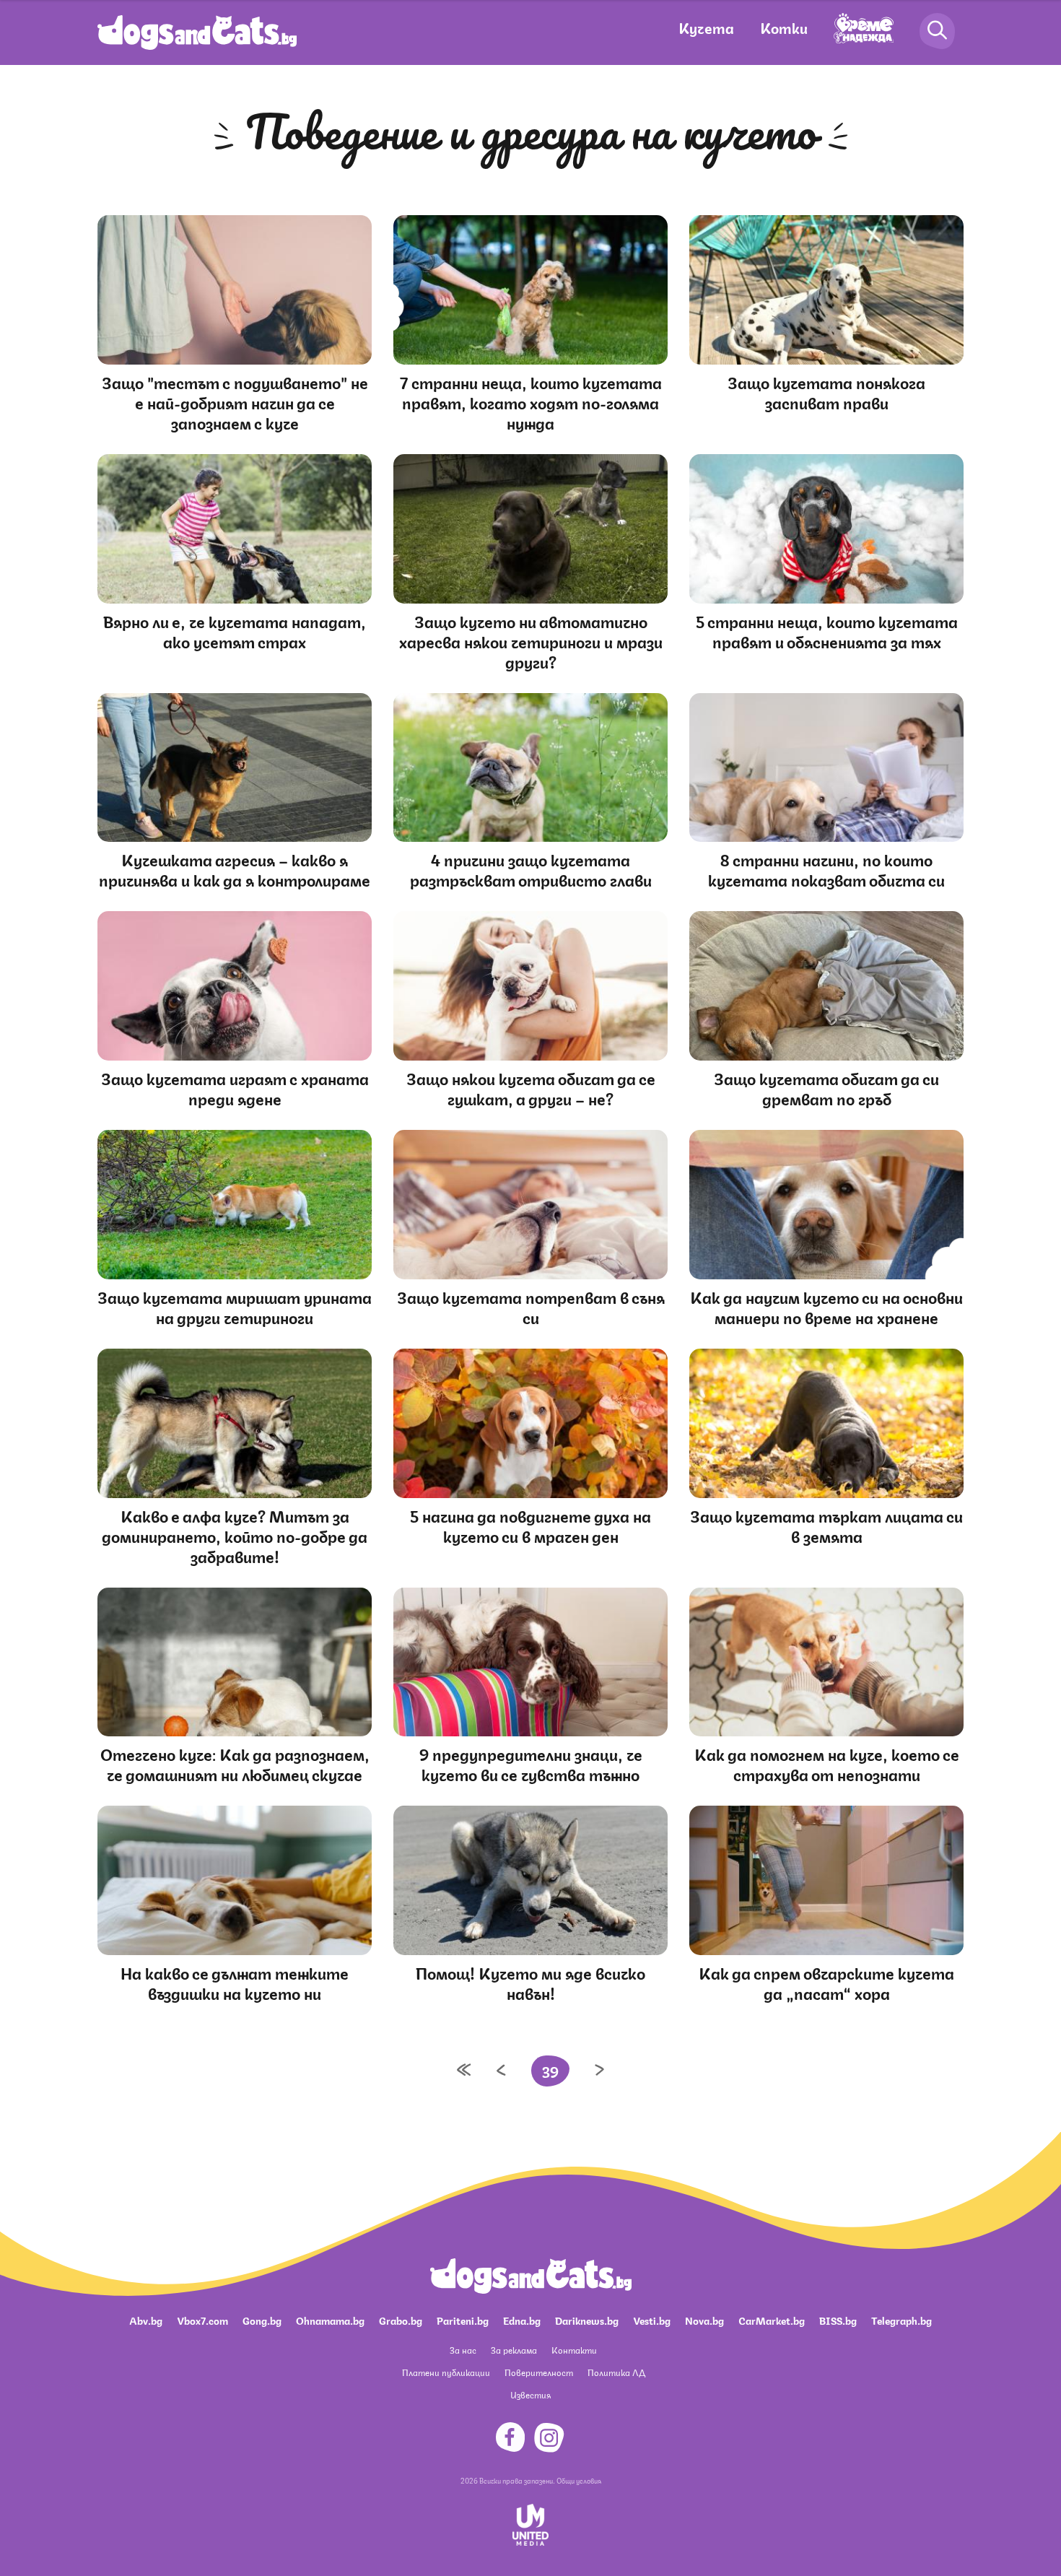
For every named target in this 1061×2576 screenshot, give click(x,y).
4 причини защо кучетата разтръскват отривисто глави (531, 869)
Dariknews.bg (587, 2320)
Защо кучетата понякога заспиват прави (826, 392)
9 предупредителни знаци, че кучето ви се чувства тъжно (531, 1763)
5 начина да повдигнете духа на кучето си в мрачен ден (530, 1525)
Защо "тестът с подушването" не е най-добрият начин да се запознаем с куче (235, 402)
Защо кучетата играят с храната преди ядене (235, 1088)
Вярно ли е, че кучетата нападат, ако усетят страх (235, 631)
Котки (784, 27)
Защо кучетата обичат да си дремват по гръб (826, 1088)
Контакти (574, 2350)
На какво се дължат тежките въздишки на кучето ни (235, 1982)
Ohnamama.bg (330, 2320)
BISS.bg (838, 2320)
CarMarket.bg (772, 2320)
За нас (463, 2350)
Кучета (706, 27)
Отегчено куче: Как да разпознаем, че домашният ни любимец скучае (235, 1763)
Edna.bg (522, 2320)
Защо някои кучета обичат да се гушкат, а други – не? (531, 1088)
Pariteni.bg (463, 2320)
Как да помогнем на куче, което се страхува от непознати (827, 1763)
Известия (530, 2394)
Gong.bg (262, 2320)
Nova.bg (704, 2320)
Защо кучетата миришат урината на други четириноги (235, 1306)
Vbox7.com (202, 2320)
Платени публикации (446, 2372)
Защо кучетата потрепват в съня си (531, 1306)
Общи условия (579, 2480)
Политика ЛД (616, 2372)
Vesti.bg (652, 2320)
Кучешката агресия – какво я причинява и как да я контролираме (235, 869)
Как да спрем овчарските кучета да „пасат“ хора (826, 1982)
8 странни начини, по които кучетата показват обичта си (826, 869)
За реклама (514, 2350)
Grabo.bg (401, 2320)
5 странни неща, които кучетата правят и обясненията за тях (827, 631)
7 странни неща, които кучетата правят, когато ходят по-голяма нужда (531, 402)
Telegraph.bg (901, 2320)
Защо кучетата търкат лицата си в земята (826, 1525)
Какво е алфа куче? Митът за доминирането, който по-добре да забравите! (235, 1535)
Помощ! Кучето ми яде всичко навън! (530, 1982)
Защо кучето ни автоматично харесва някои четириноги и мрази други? (531, 641)
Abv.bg (146, 2320)
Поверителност (539, 2372)
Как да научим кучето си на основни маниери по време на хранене (826, 1306)
